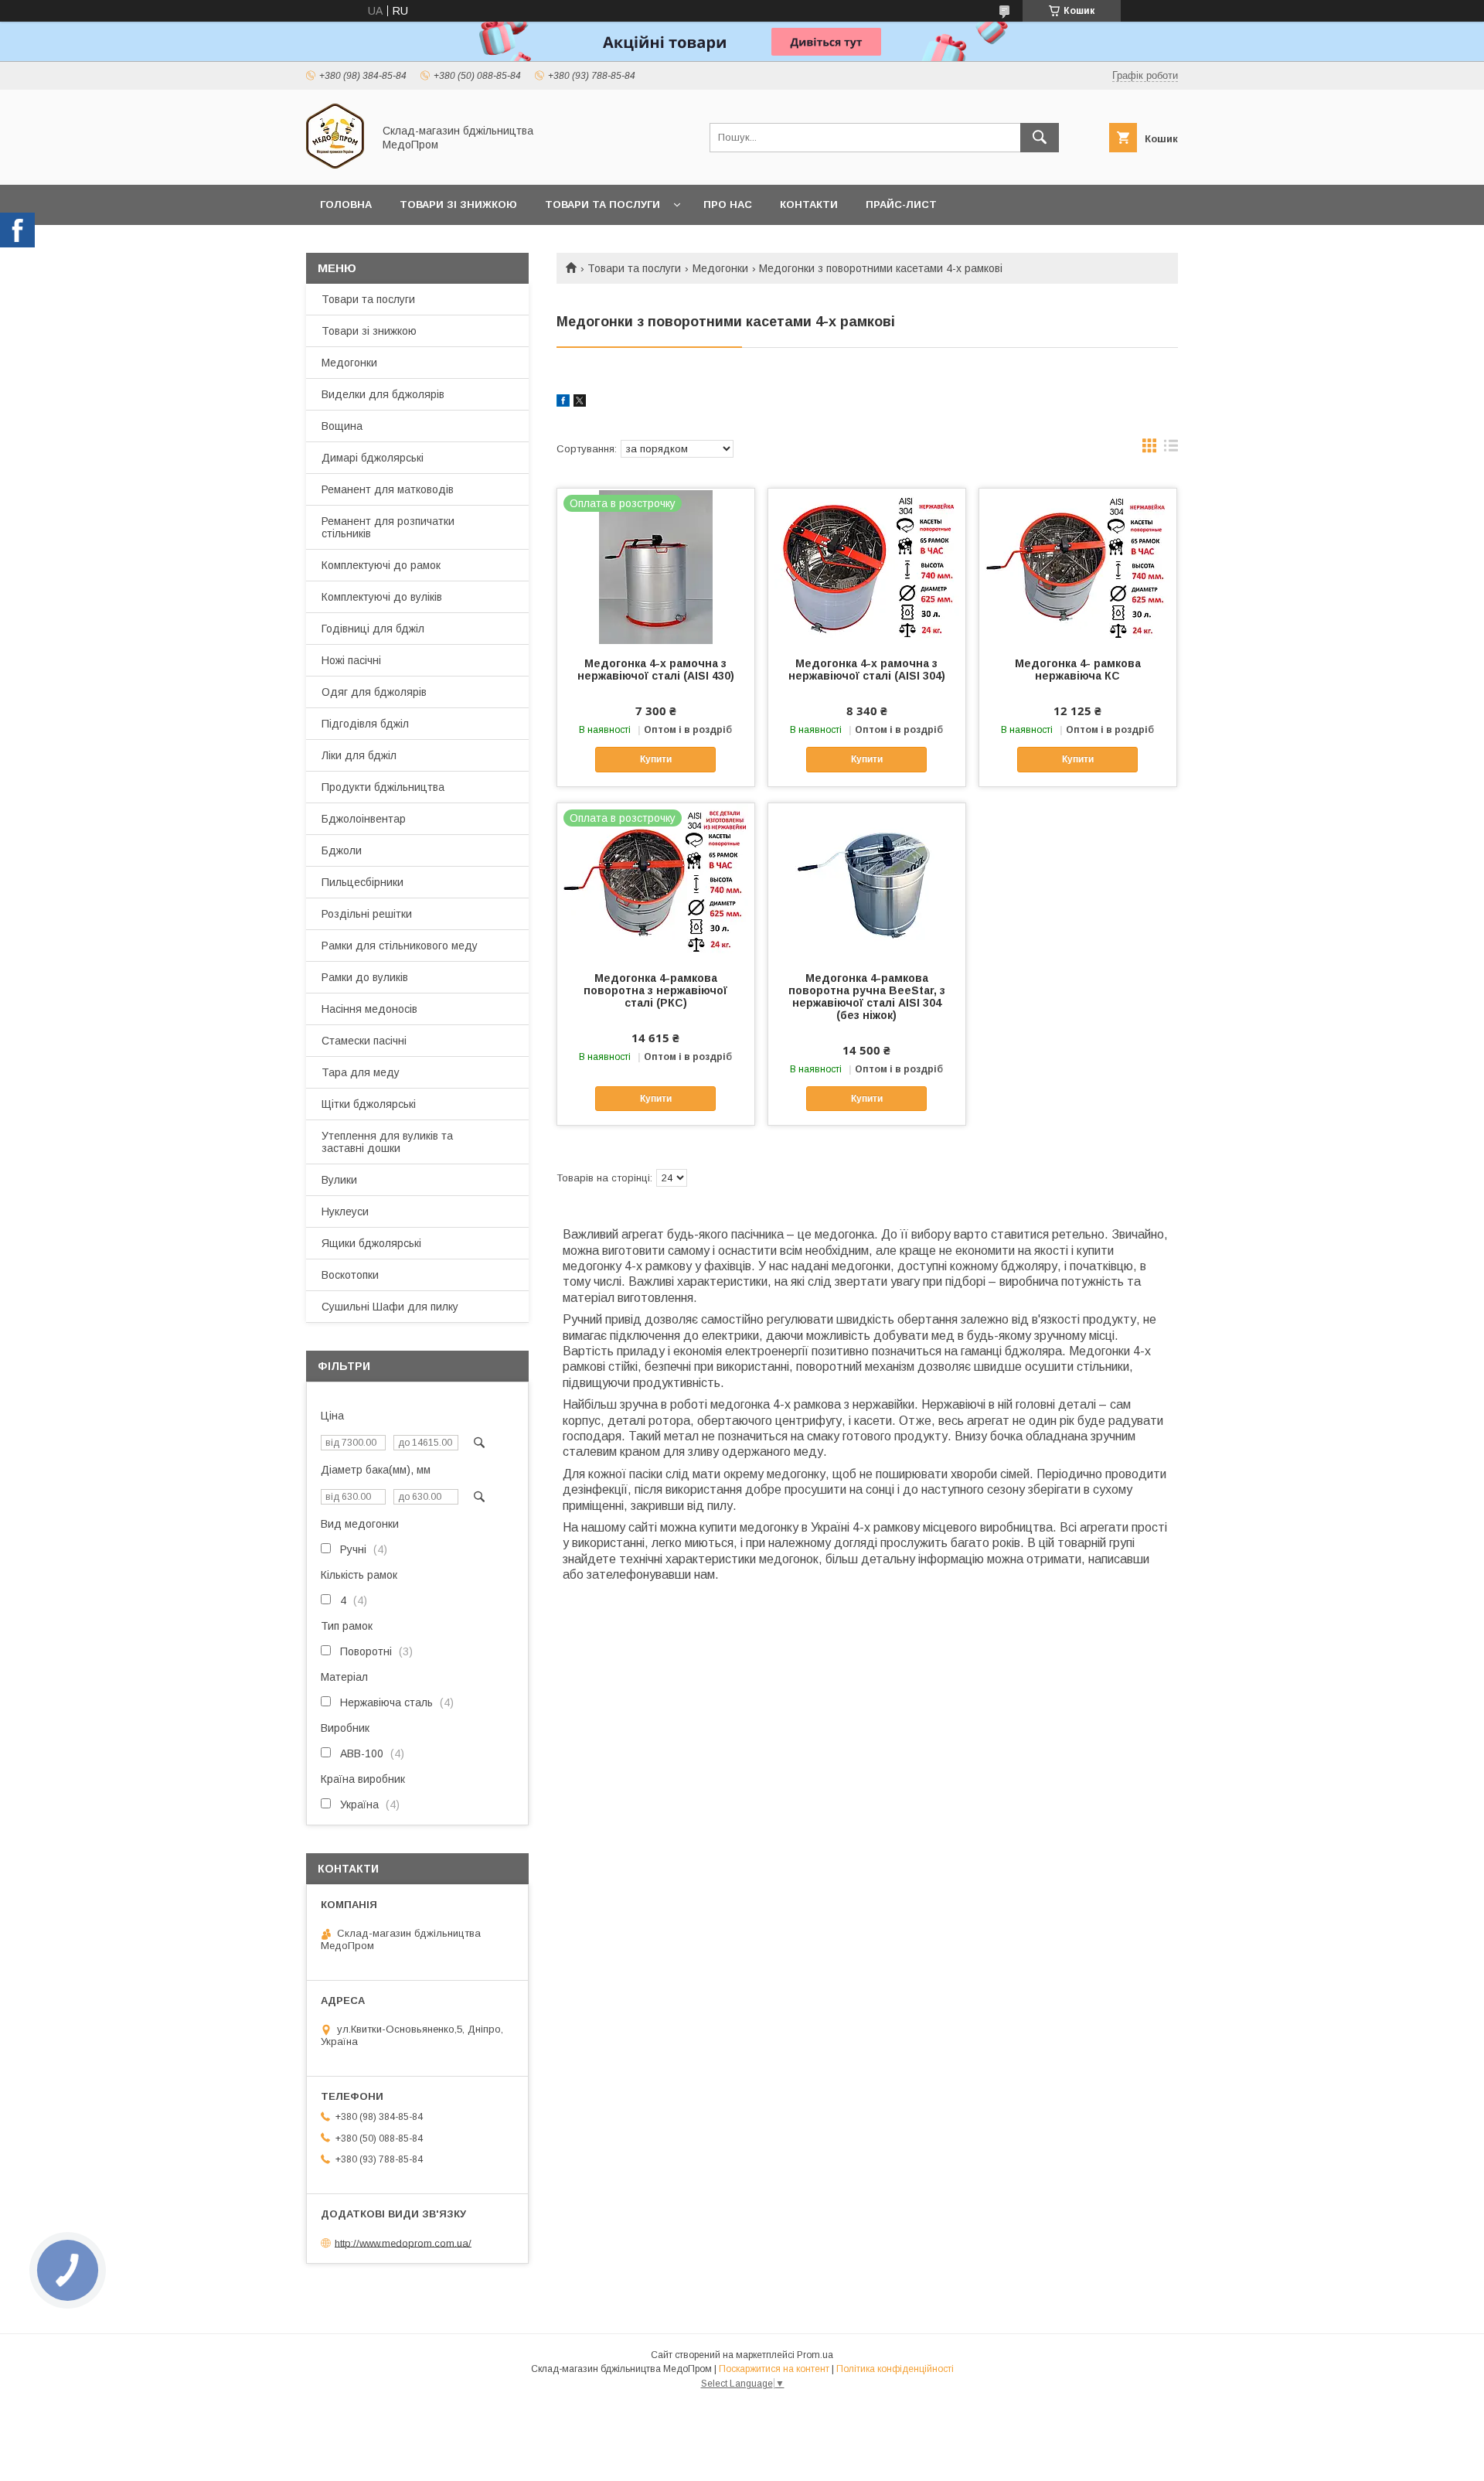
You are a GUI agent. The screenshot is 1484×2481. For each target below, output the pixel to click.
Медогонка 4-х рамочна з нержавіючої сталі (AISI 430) (656, 670)
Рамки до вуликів (365, 977)
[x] (580, 403)
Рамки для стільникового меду (400, 946)
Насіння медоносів (369, 1009)
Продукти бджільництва (383, 787)
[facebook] (563, 403)
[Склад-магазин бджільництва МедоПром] (335, 165)
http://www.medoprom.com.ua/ (403, 2242)
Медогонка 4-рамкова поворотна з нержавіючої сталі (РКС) (655, 990)
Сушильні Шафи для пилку (390, 1307)
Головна (346, 204)
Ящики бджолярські (371, 1243)
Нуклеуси (345, 1212)
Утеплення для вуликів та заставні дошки (387, 1142)
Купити (656, 759)
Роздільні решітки (367, 914)
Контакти (809, 204)
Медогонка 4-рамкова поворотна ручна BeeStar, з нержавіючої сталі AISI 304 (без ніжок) (867, 997)
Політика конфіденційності (895, 2369)
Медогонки (720, 268)
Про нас (728, 204)
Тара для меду (361, 1072)
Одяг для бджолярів (374, 692)
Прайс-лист (901, 204)
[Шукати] (1040, 138)
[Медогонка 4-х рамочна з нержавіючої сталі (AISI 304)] (867, 566)
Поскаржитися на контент (774, 2369)
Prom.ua (815, 2355)
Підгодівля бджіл (365, 724)
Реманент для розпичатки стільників (388, 527)
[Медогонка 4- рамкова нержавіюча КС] (1078, 566)
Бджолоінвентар (364, 819)
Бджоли (342, 850)
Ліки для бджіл (359, 755)
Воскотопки (350, 1275)
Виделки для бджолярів (383, 394)
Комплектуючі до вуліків (382, 597)
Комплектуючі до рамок (381, 565)
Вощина (342, 426)
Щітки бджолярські (369, 1104)
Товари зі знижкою (458, 204)
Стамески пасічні (364, 1041)
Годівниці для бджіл (373, 629)
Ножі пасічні (351, 660)
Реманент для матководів (388, 489)
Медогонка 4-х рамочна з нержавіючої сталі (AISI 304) (867, 670)
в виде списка (1171, 449)
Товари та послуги (602, 204)
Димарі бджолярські (373, 458)
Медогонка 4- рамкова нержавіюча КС (1078, 670)
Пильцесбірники (362, 882)
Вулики (339, 1180)
